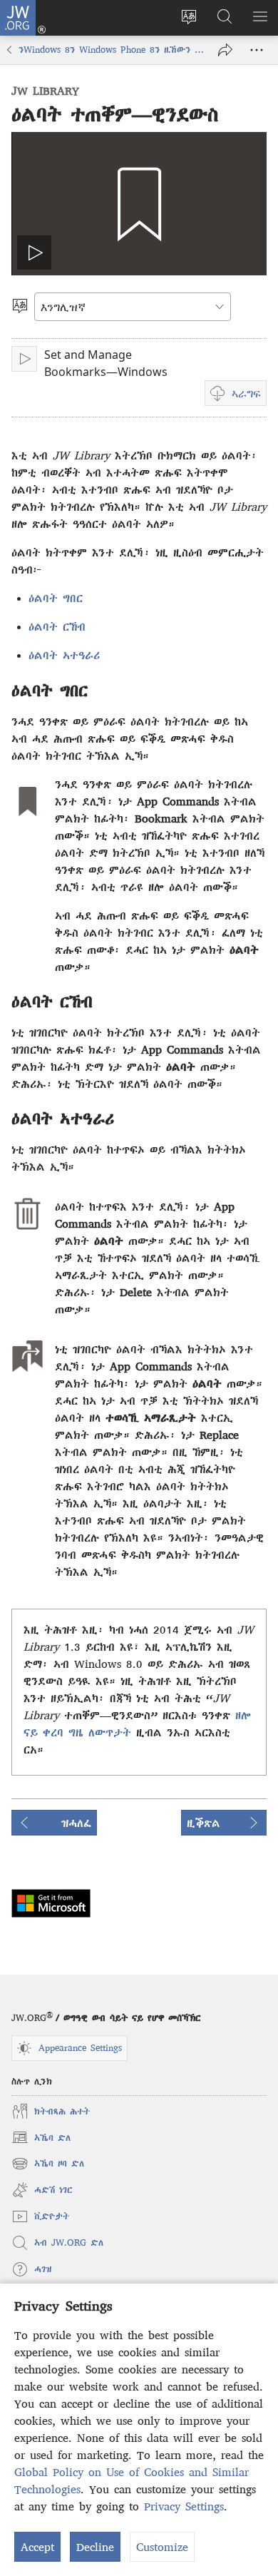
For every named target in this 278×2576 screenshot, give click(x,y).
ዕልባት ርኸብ (57, 626)
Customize (162, 2547)
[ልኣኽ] (225, 50)
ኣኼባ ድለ (41, 2139)
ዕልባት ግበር (56, 598)
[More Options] (257, 50)
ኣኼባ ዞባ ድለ (48, 2165)
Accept (37, 2547)
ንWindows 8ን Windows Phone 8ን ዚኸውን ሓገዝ (111, 50)
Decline (95, 2547)
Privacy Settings (184, 2506)
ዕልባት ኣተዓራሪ (64, 655)
